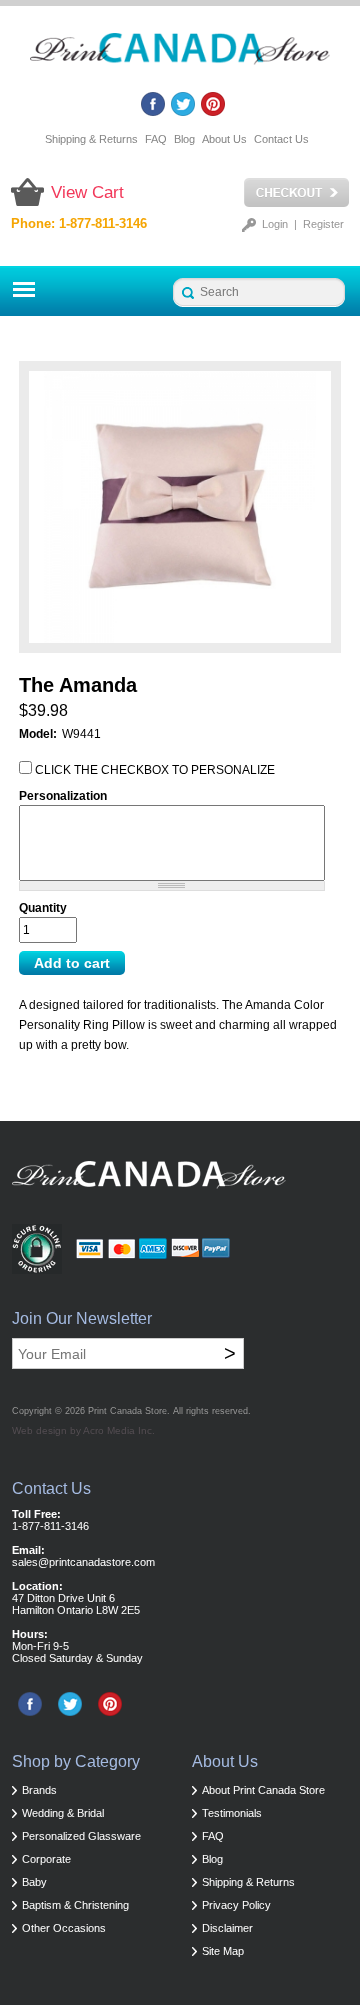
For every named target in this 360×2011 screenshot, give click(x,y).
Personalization (63, 796)
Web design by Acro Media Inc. (83, 1430)
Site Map (223, 1951)
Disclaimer (227, 1928)
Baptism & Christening (75, 1905)
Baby (34, 1882)
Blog (184, 139)
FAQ (156, 139)
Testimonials (232, 1813)
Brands (39, 1790)
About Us (224, 139)
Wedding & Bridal (63, 1813)
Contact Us (281, 139)
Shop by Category (76, 1761)
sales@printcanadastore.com (83, 1562)
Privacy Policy (236, 1905)
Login (275, 224)
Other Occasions (64, 1928)
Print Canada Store (127, 1411)
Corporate (46, 1859)
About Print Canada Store (263, 1790)
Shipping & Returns (91, 139)
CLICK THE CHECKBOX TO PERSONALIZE (155, 770)
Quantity (43, 908)
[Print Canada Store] (180, 54)
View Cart (87, 192)
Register (323, 224)
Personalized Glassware (81, 1836)
